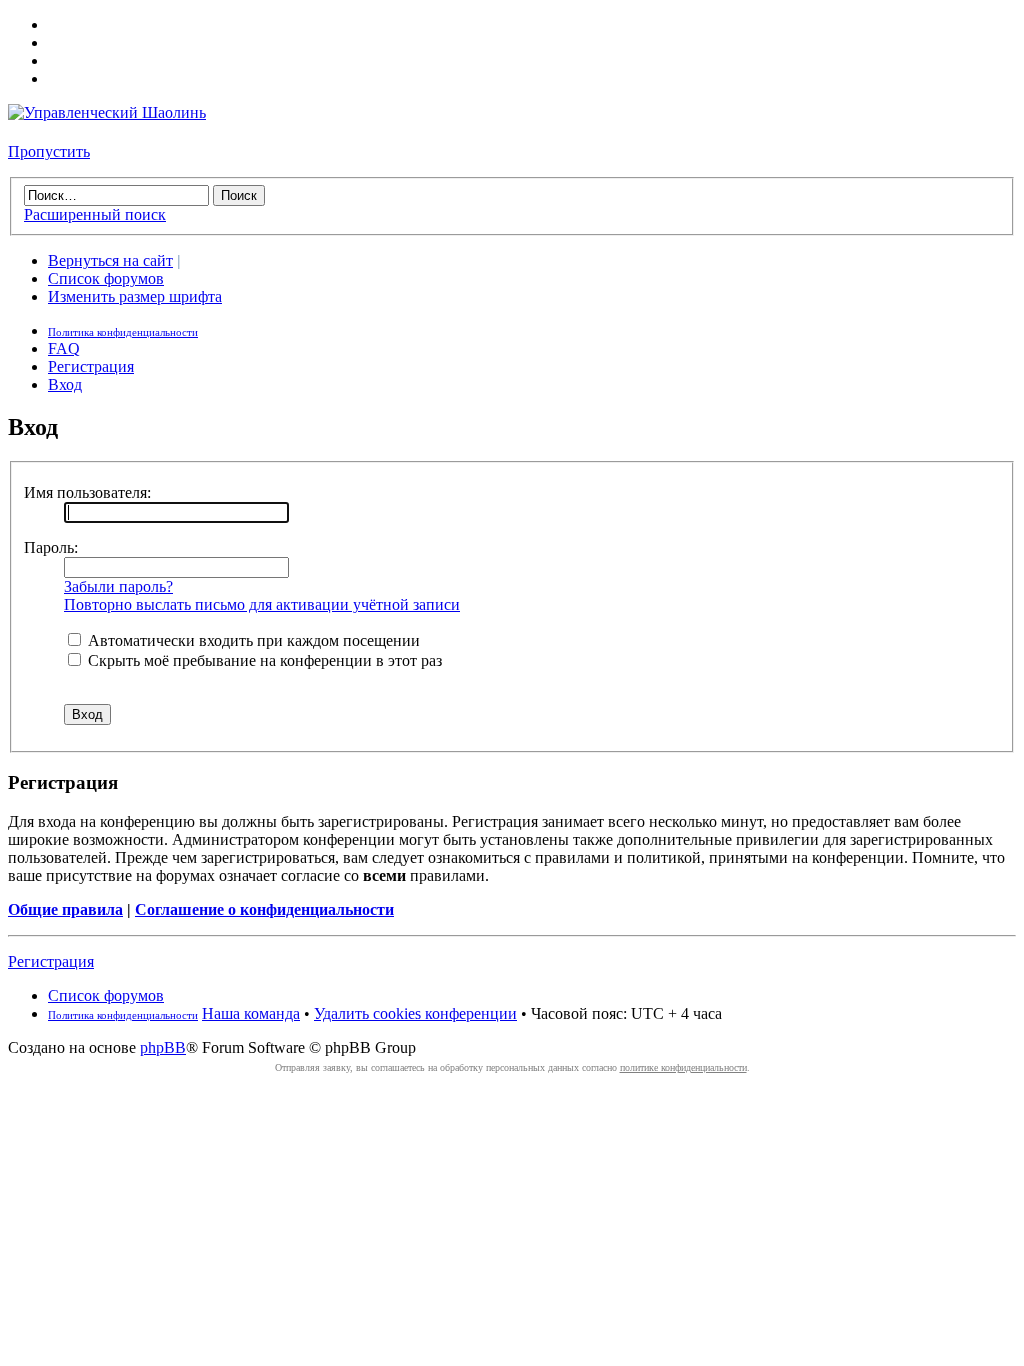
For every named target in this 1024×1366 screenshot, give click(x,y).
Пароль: (51, 547)
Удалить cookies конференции (415, 1013)
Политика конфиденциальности (123, 332)
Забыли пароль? (118, 586)
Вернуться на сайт (110, 260)
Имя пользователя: (87, 492)
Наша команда (251, 1013)
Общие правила (65, 909)
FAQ (64, 348)
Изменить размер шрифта (135, 296)
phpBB (163, 1047)
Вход (65, 384)
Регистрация (91, 366)
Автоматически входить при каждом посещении (252, 640)
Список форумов (106, 278)
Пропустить (49, 151)
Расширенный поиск (95, 214)
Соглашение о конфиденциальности (264, 909)
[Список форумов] (107, 112)
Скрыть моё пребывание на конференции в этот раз (263, 660)
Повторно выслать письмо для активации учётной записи (262, 604)
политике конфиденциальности (683, 1067)
